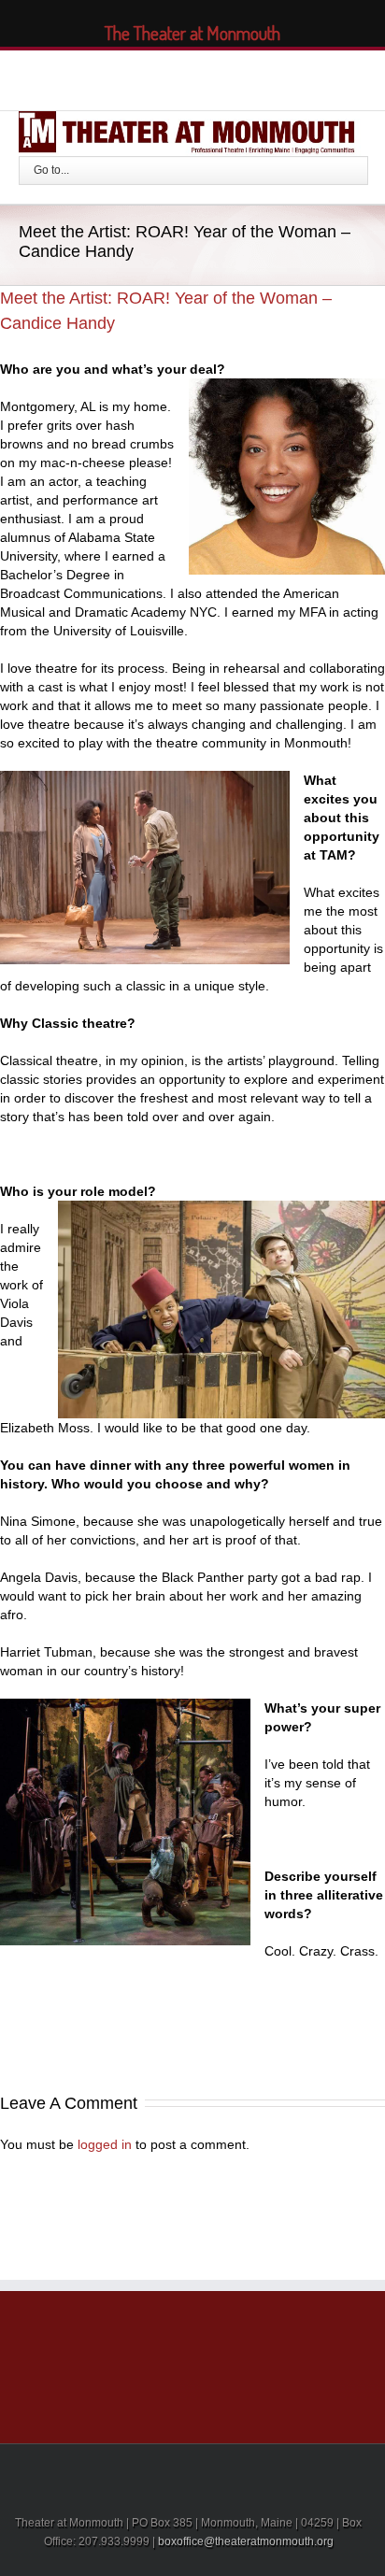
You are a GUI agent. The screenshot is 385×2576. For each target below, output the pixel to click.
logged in (105, 2144)
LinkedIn (180, 76)
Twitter (146, 78)
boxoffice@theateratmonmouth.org (246, 2541)
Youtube (219, 82)
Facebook (114, 78)
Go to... (51, 170)
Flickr (263, 78)
